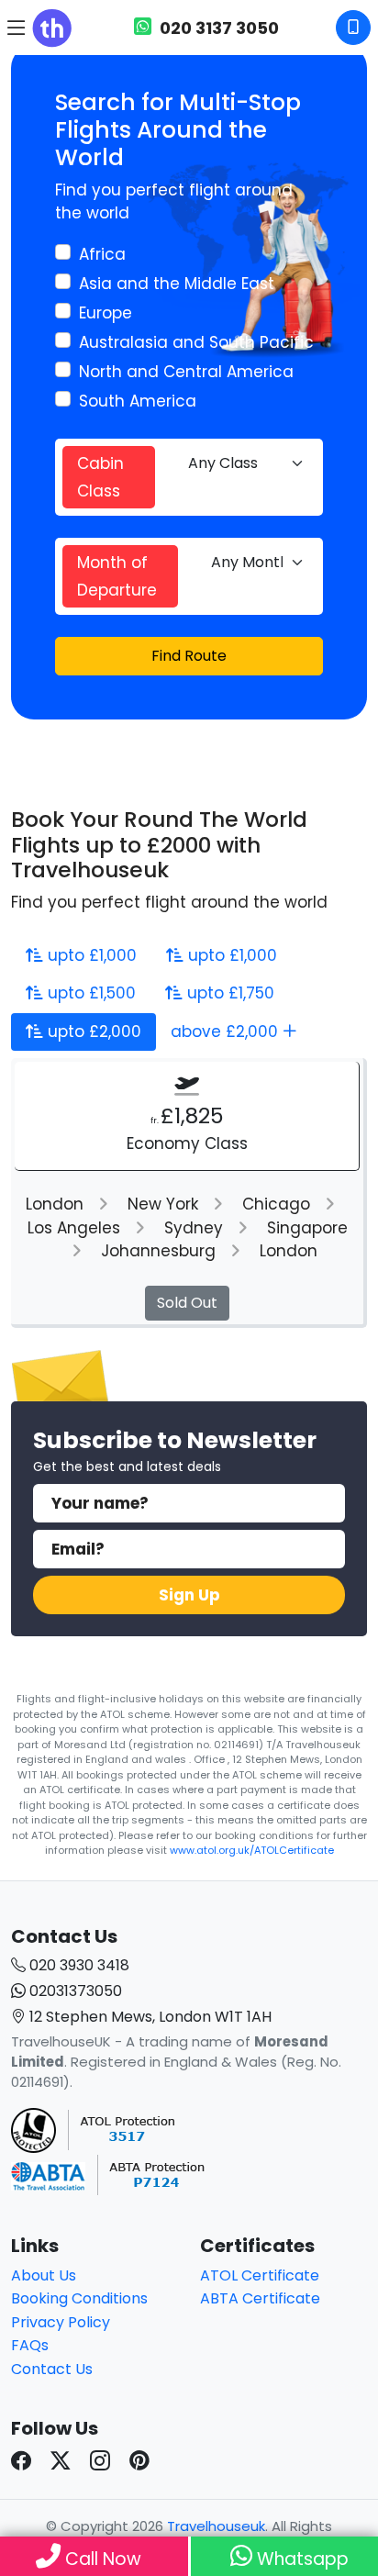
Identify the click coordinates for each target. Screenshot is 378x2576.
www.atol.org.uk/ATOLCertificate (252, 1850)
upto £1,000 (90, 955)
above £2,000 (227, 1032)
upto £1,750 (228, 993)
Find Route (189, 656)
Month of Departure (117, 576)
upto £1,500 (89, 993)
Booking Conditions (79, 2298)
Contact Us (52, 2369)
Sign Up (189, 1595)
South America (138, 401)
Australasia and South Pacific (196, 342)
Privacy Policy (61, 2322)
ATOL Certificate (260, 2275)
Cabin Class (100, 477)
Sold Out (187, 1303)
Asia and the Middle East (177, 284)
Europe (106, 313)
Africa (102, 254)
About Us (44, 2275)
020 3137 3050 (217, 28)
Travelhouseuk (216, 2526)
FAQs (30, 2345)
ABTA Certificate (260, 2298)
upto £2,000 (92, 1032)
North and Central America (186, 372)
